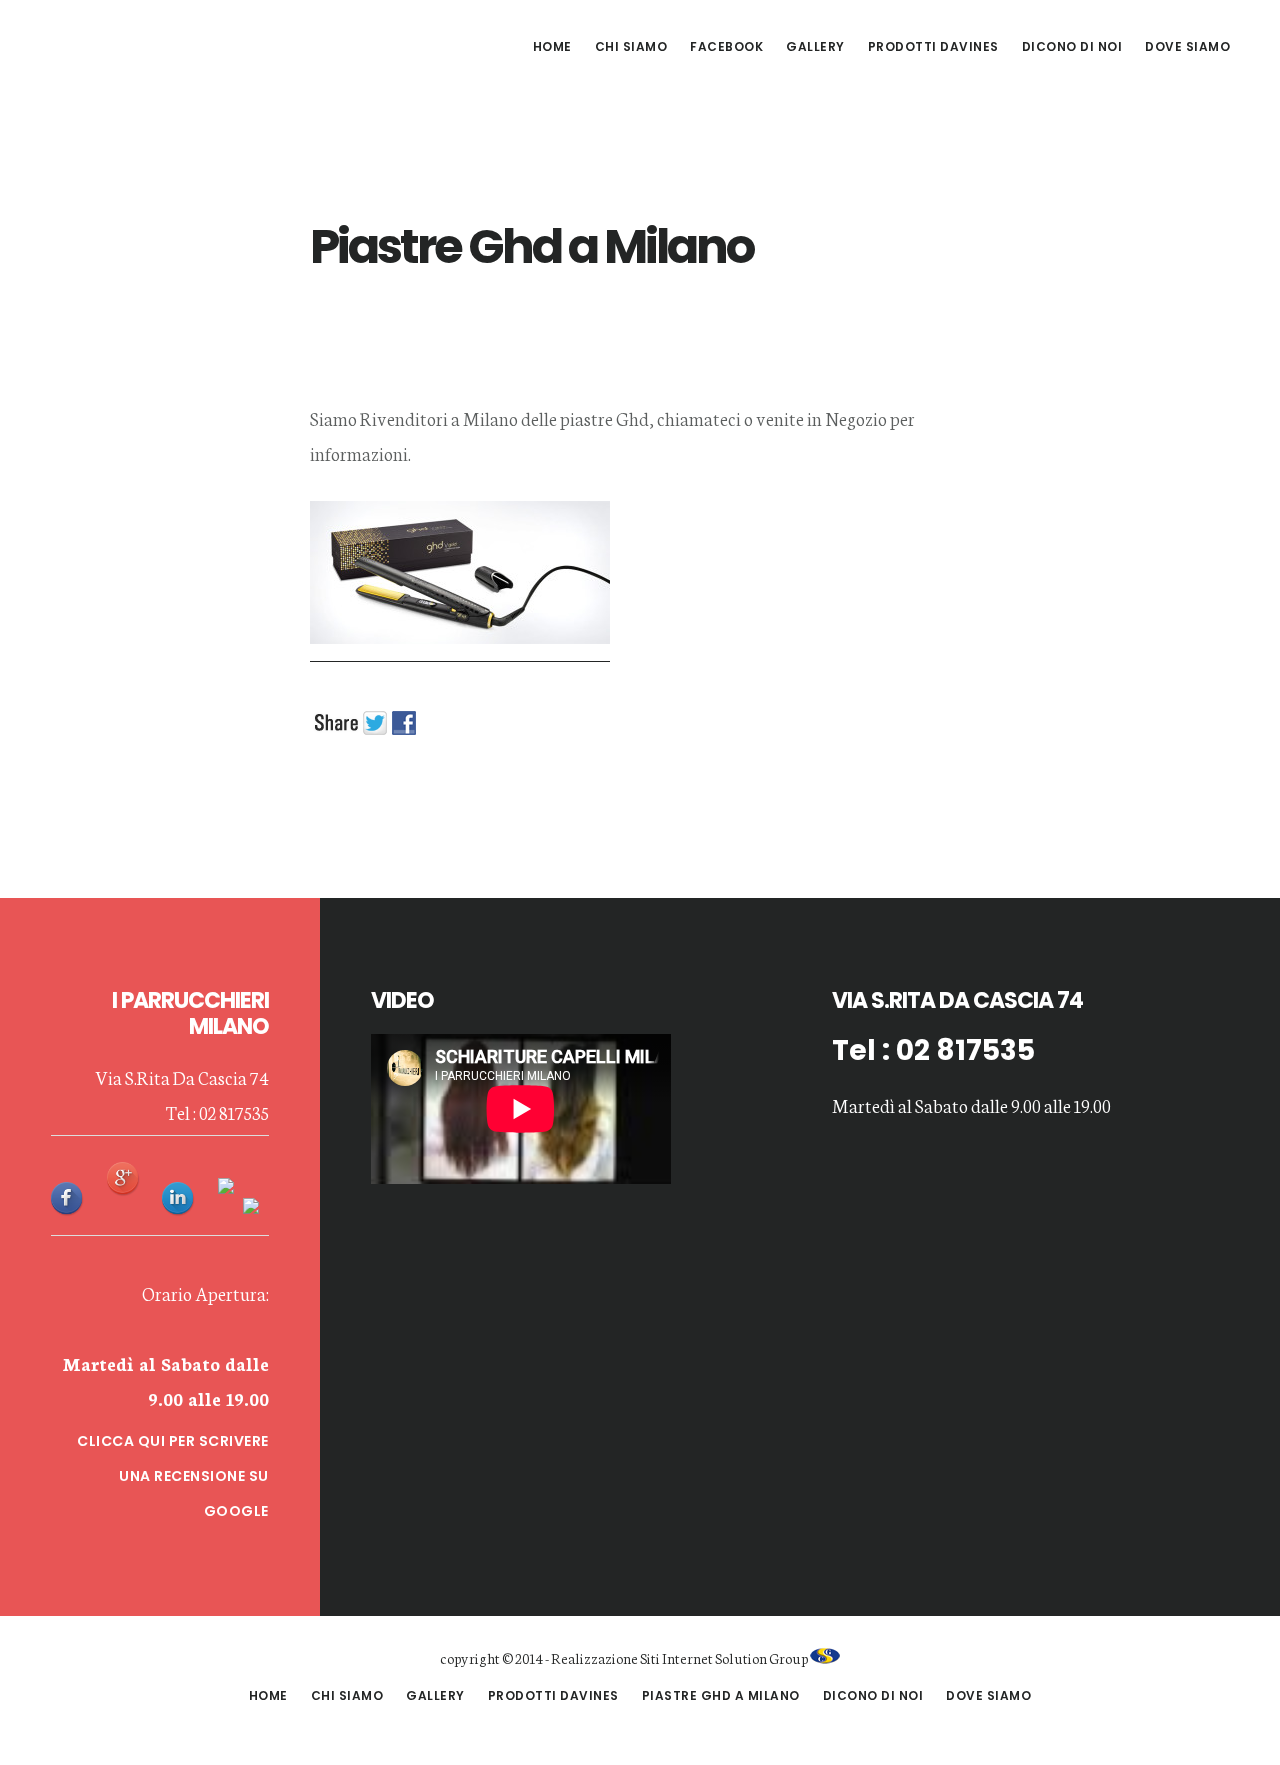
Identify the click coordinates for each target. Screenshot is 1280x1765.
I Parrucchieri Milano (190, 44)
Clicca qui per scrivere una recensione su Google (173, 1476)
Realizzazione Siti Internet (632, 1658)
